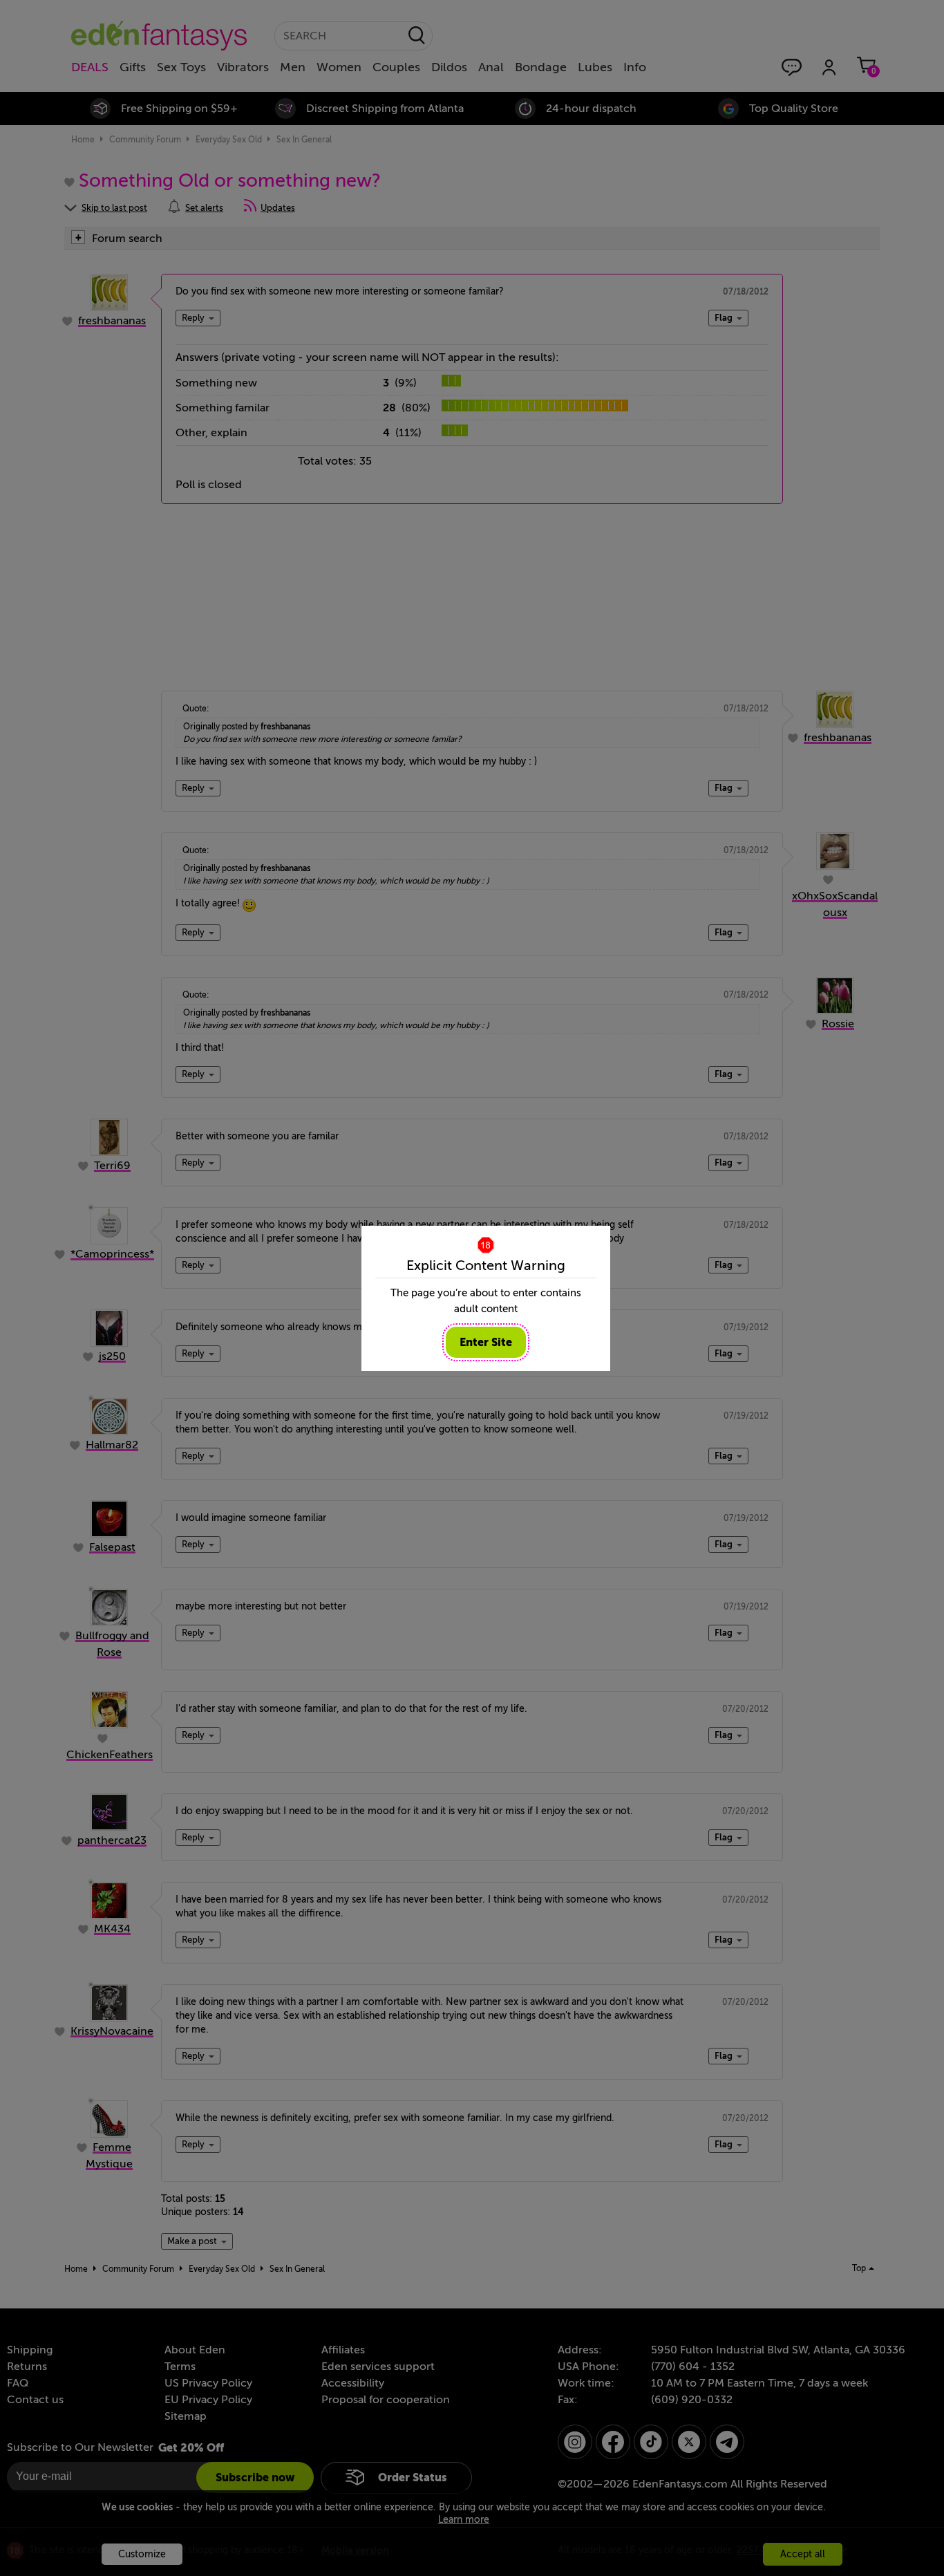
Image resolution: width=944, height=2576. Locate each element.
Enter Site (486, 1342)
